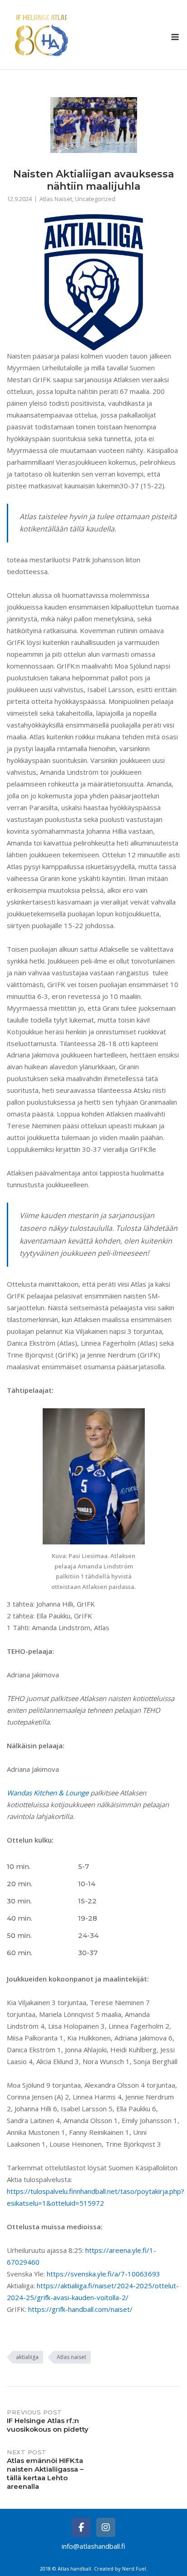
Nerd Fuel (134, 2569)
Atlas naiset (71, 2357)
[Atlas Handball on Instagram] (106, 2527)
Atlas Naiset (56, 199)
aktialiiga (27, 2357)
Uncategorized (95, 199)
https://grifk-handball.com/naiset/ (80, 2309)
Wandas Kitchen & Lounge (48, 1793)
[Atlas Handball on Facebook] (81, 2527)
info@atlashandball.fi (93, 2546)
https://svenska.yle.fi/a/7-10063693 (103, 2274)
